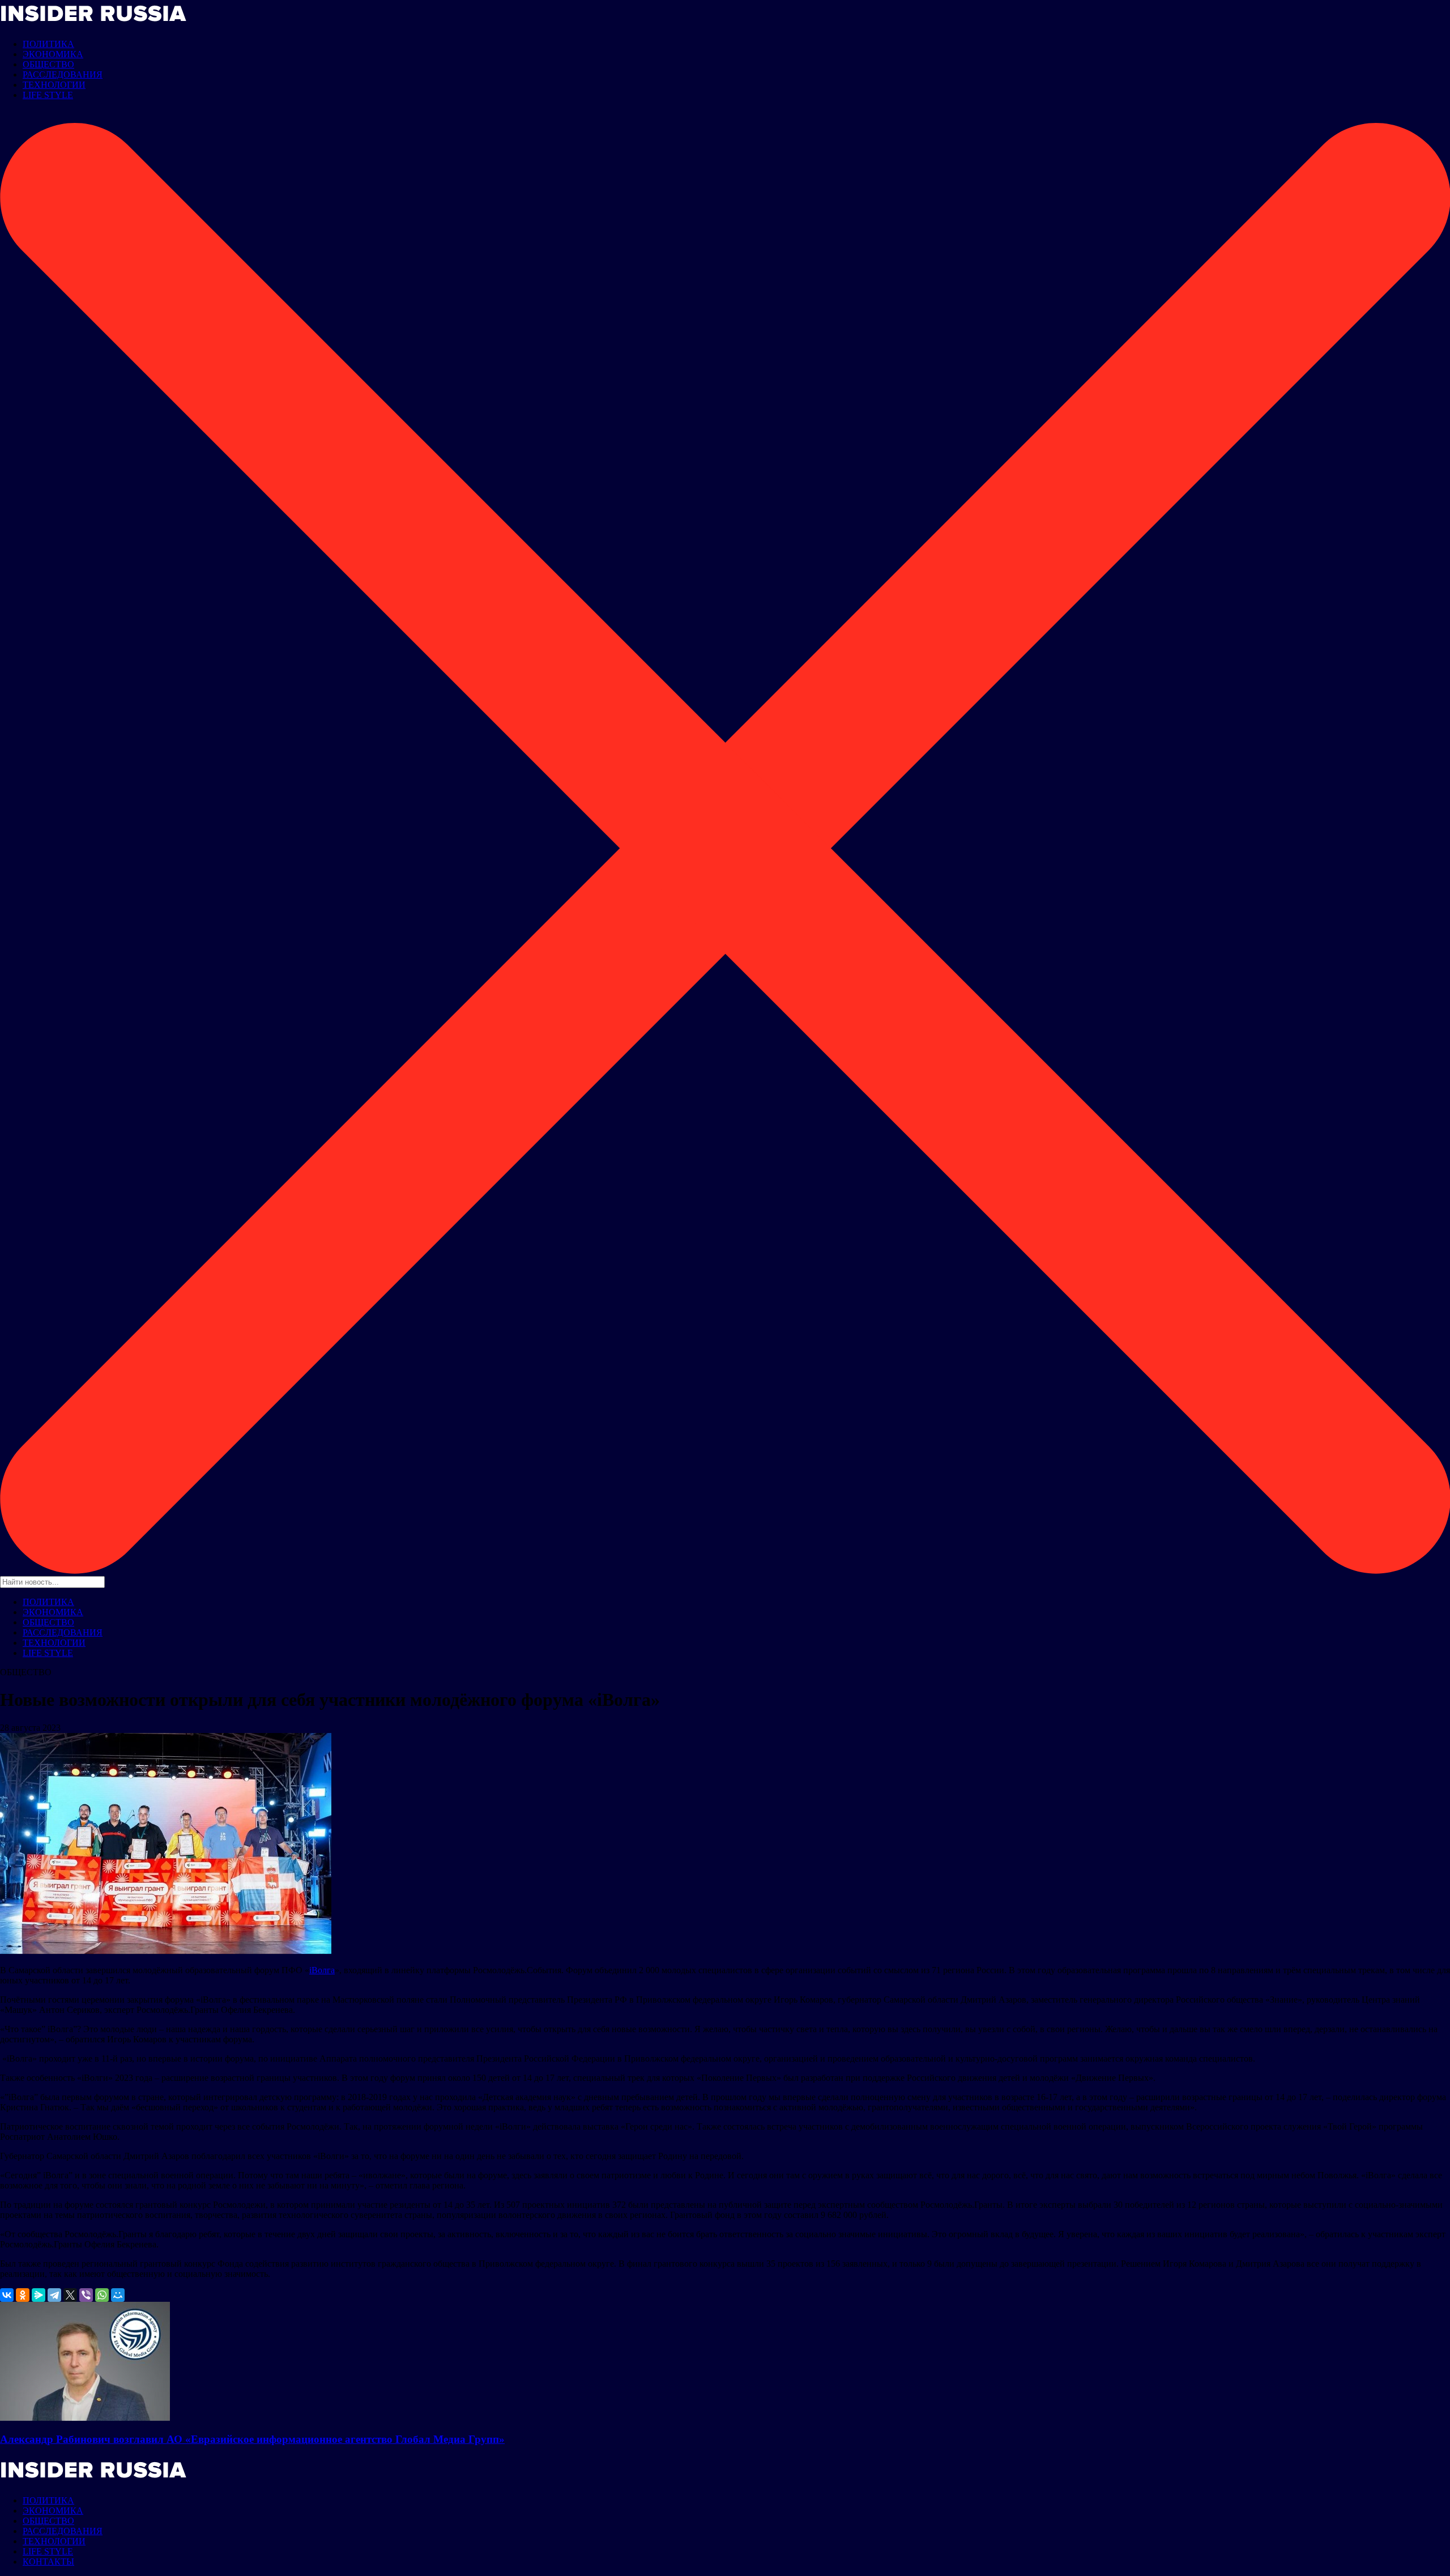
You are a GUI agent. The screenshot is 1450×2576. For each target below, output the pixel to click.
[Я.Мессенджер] (39, 2295)
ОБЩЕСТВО (48, 64)
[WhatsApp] (102, 2295)
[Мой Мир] (118, 2295)
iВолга (322, 1970)
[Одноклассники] (23, 2295)
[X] (70, 2295)
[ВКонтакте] (7, 2295)
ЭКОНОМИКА (53, 54)
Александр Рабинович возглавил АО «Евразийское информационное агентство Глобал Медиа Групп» (252, 2439)
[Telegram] (54, 2295)
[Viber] (86, 2295)
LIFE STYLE (48, 95)
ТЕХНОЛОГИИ (54, 85)
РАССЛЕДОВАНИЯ (63, 74)
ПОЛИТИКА (48, 44)
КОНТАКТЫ (48, 2562)
